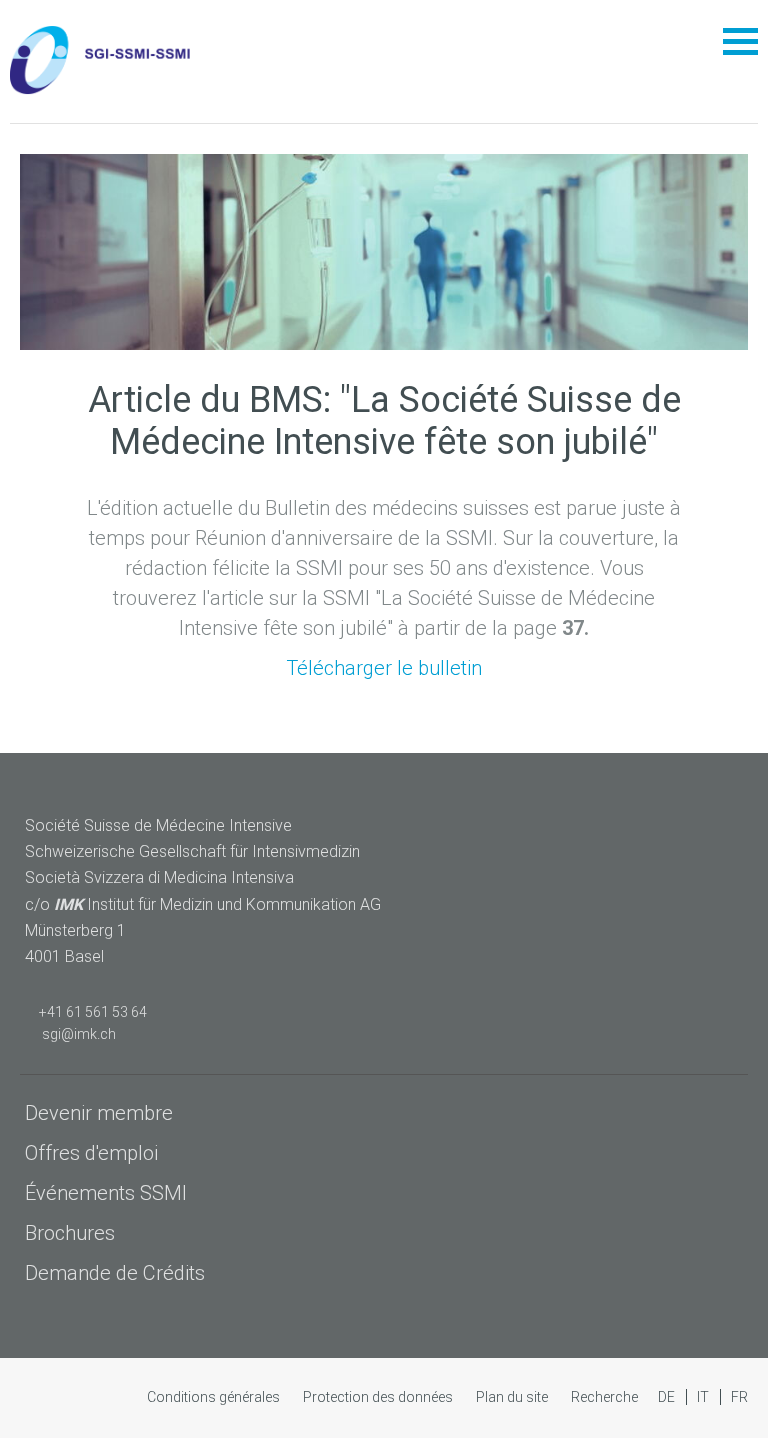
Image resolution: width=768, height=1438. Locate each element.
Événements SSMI (106, 1193)
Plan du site (513, 1397)
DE (668, 1397)
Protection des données (379, 1397)
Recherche (604, 1397)
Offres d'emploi (91, 1153)
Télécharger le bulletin (384, 668)
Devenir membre (99, 1113)
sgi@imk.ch (76, 1034)
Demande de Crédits (115, 1273)
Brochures (70, 1233)
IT (704, 1397)
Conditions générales (215, 1397)
